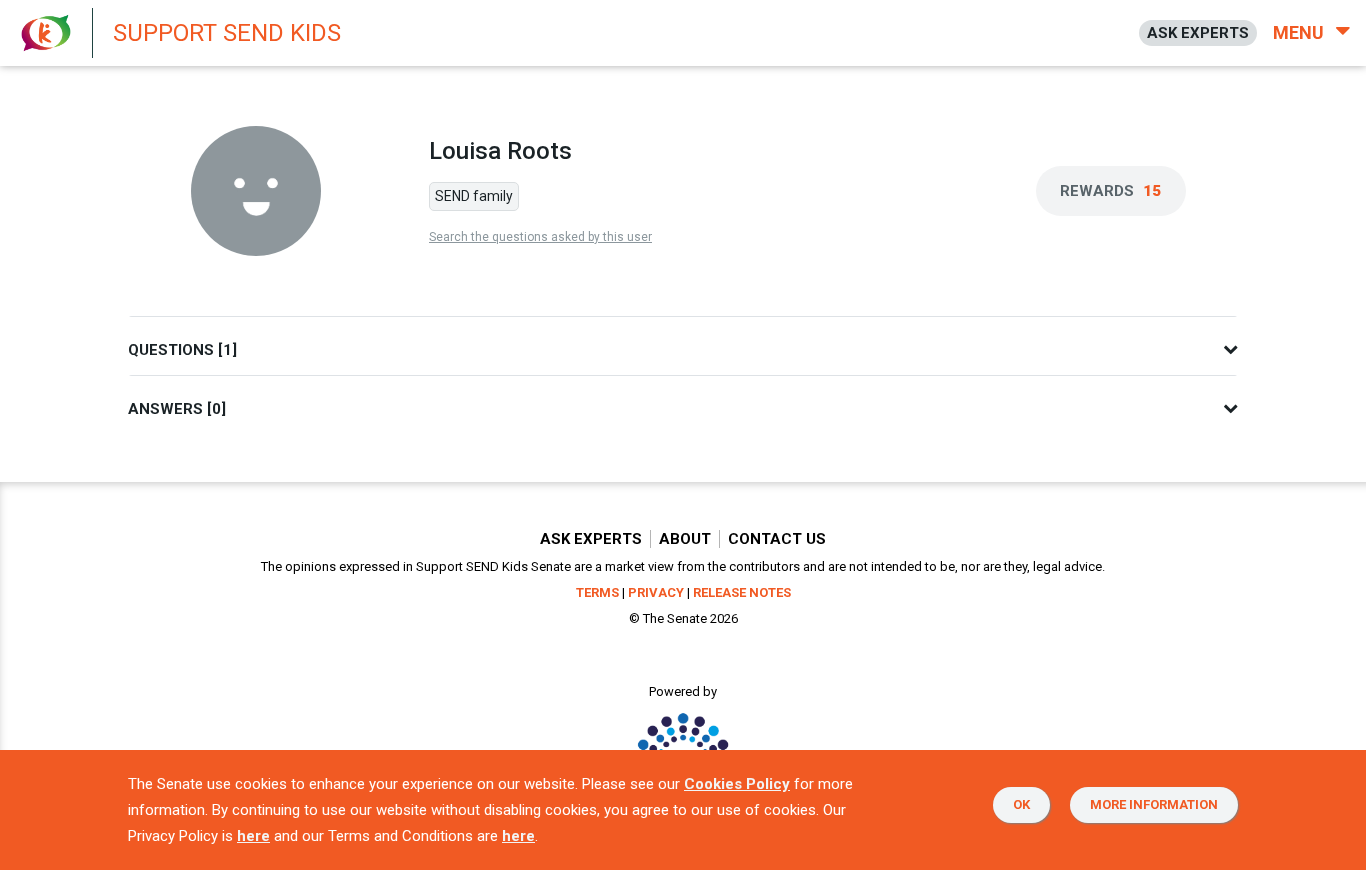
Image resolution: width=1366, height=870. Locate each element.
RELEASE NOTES (742, 592)
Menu (1300, 32)
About (685, 539)
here (253, 836)
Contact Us (777, 539)
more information (1154, 804)
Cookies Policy (737, 784)
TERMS (597, 592)
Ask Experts (591, 539)
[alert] (540, 33)
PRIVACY (656, 592)
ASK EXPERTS (1198, 33)
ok (1021, 804)
